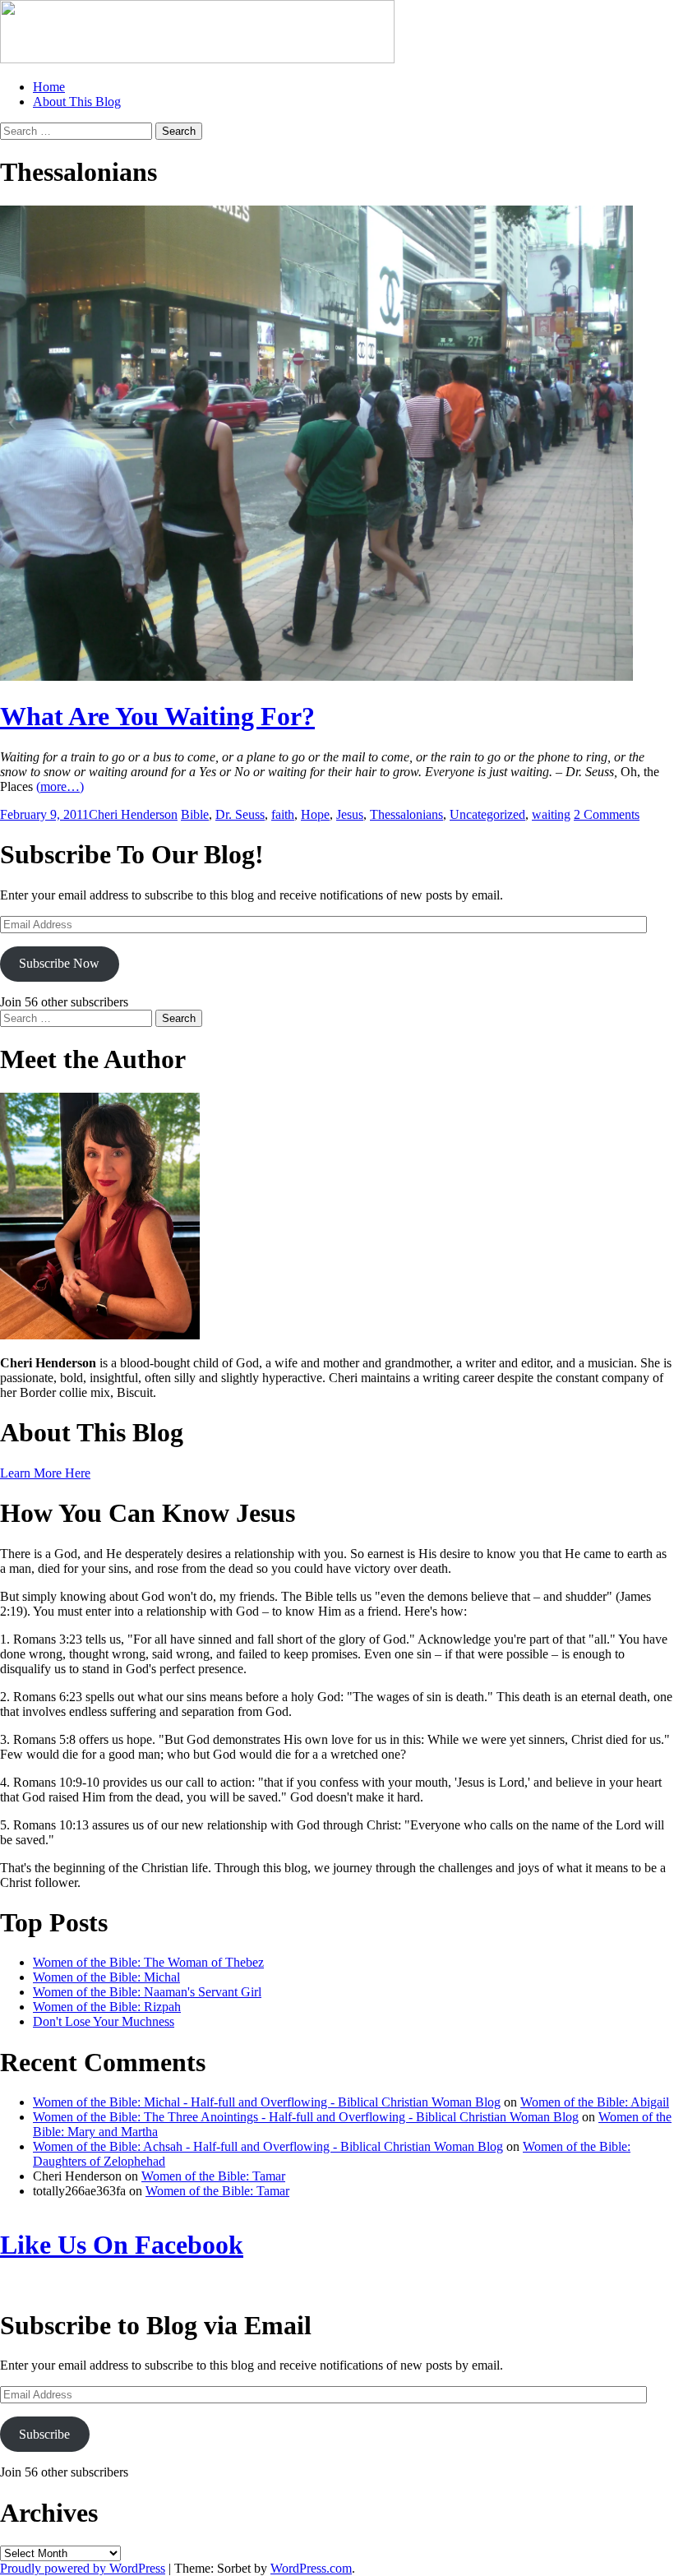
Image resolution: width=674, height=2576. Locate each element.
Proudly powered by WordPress (83, 2568)
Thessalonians (406, 814)
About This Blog (77, 102)
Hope (315, 814)
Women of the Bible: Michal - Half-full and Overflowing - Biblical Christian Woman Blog (267, 2102)
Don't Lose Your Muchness (104, 2021)
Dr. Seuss (240, 814)
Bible (195, 814)
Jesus (350, 814)
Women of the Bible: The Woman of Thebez (148, 1962)
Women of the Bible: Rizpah (107, 2007)
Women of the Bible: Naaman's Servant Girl (147, 1992)
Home (49, 87)
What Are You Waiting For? (157, 716)
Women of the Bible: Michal (106, 1977)
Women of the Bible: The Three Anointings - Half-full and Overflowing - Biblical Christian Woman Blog (306, 2117)
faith (283, 814)
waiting (551, 814)
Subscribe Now (59, 963)
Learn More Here (45, 1473)
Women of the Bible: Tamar (213, 2176)
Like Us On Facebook (122, 2245)
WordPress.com (311, 2568)
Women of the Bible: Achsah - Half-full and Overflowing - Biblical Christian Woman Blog (268, 2146)
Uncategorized (487, 814)
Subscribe (44, 2434)
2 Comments (607, 814)
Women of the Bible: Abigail (595, 2102)
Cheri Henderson (133, 814)
